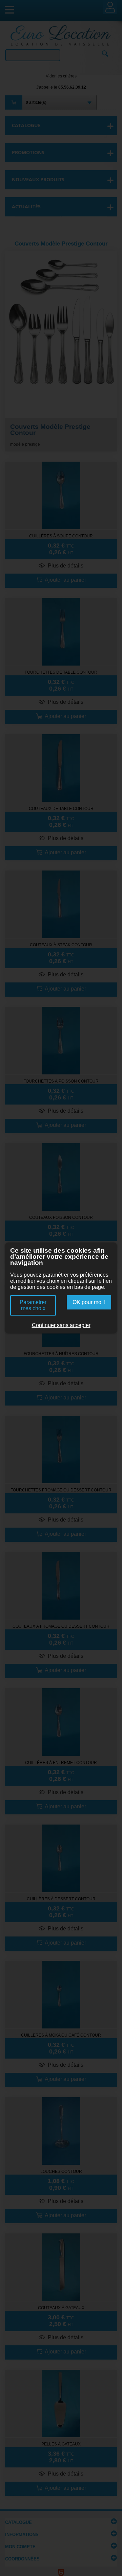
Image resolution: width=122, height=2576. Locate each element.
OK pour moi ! (89, 1302)
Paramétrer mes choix (33, 1305)
